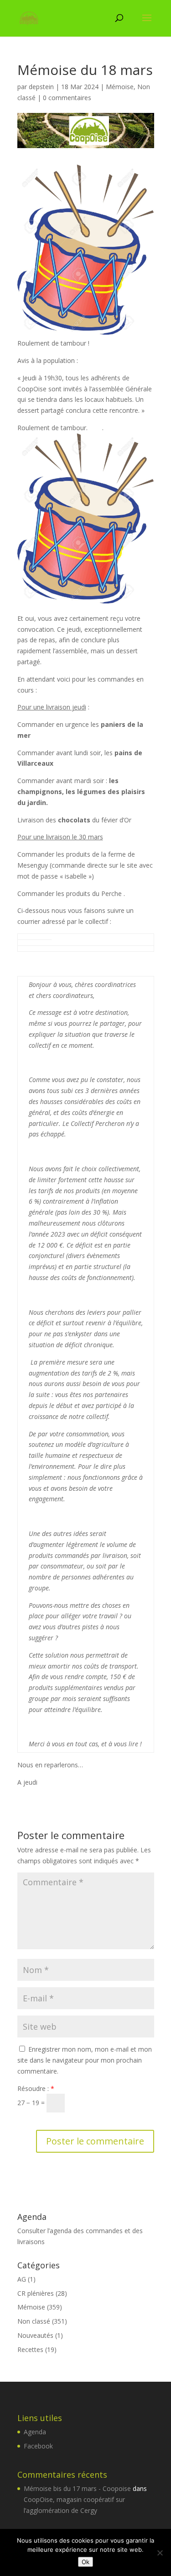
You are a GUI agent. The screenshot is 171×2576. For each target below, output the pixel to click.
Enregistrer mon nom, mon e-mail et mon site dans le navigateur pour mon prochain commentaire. (85, 2060)
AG (22, 2279)
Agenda (35, 2432)
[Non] (160, 2553)
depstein (41, 87)
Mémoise (120, 87)
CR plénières (36, 2293)
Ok (85, 2562)
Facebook (38, 2446)
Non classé (34, 2321)
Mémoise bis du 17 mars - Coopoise (77, 2488)
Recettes (30, 2349)
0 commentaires (67, 98)
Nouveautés (35, 2335)
